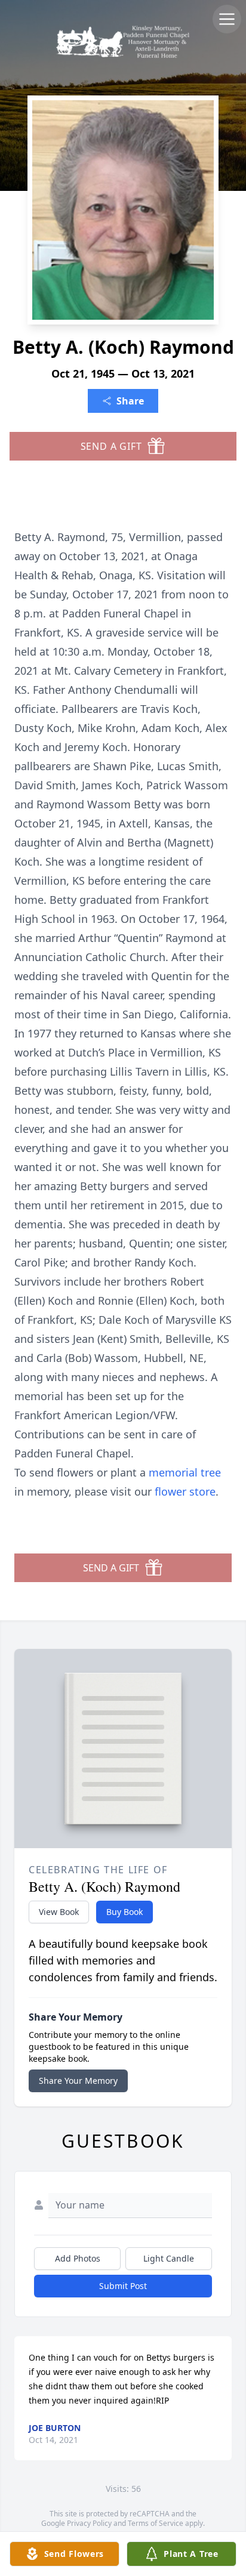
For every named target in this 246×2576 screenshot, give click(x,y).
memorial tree (185, 1472)
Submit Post (123, 2286)
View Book (59, 1912)
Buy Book (124, 1912)
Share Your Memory (78, 2081)
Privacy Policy (89, 2523)
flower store (185, 1491)
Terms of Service (156, 2523)
